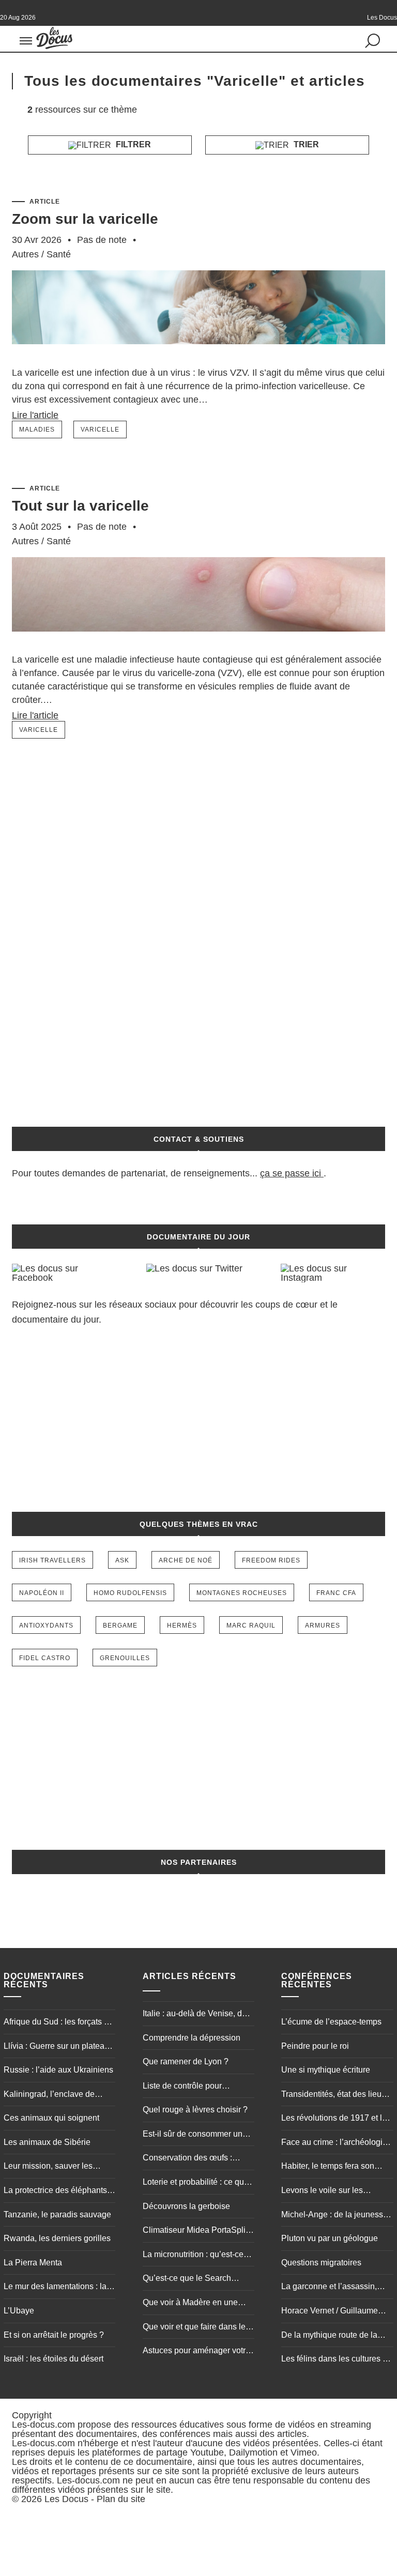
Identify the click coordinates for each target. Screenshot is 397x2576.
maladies (37, 430)
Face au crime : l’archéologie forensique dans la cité (334, 2143)
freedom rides (271, 1560)
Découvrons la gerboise (186, 2206)
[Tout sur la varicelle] (198, 647)
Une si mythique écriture (326, 2070)
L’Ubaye (19, 2311)
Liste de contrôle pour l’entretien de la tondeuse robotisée (189, 2087)
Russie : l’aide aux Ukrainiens (58, 2070)
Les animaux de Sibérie (47, 2142)
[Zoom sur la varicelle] (198, 360)
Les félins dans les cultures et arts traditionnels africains (335, 2360)
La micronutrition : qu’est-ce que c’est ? (193, 2256)
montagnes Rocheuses (242, 1593)
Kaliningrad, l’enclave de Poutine (49, 2095)
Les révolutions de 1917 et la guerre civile (334, 2119)
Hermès (182, 1626)
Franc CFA (336, 1593)
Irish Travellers (52, 1560)
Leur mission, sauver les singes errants (48, 2167)
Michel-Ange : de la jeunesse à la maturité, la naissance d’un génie (334, 2216)
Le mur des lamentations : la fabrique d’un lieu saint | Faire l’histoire (58, 2288)
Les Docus (66, 2499)
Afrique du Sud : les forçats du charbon (58, 2023)
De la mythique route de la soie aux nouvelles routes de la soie (334, 2336)
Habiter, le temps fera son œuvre (328, 2167)
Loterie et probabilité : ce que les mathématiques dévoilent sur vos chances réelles (196, 2183)
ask (122, 1560)
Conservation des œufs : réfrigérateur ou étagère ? (189, 2159)
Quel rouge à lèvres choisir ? (195, 2110)
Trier (305, 144)
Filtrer (132, 144)
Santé (59, 254)
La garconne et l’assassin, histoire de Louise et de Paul (333, 2288)
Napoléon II (42, 1593)
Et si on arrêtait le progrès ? (54, 2335)
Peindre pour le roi (315, 2046)
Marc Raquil (251, 1626)
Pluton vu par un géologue (330, 2238)
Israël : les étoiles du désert (54, 2359)
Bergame (120, 1626)
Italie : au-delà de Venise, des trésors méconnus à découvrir (197, 2015)
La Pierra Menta (33, 2263)
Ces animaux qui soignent (51, 2118)
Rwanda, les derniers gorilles (57, 2238)
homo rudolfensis (130, 1593)
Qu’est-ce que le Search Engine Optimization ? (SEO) (196, 2279)
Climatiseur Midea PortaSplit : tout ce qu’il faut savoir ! (197, 2231)
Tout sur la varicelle (80, 506)
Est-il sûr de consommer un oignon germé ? (193, 2135)
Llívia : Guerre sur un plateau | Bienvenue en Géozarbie (58, 2047)
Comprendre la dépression (192, 2038)
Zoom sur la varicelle (85, 219)
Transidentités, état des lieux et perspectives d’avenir (333, 2095)
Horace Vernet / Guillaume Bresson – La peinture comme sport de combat (336, 2312)
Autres (25, 254)
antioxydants (46, 1626)
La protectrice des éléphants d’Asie (55, 2191)
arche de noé (186, 1560)
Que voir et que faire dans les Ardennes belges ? (196, 2328)
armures (323, 1626)
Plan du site (121, 2499)
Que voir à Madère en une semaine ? (190, 2304)
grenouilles (125, 1658)
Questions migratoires (321, 2263)
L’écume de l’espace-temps (331, 2022)
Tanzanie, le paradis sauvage (57, 2214)
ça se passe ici (291, 1173)
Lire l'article (35, 415)
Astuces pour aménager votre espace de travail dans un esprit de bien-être (196, 2352)
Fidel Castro (45, 1658)
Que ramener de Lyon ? (186, 2061)
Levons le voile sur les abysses (322, 2191)
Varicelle (100, 430)
